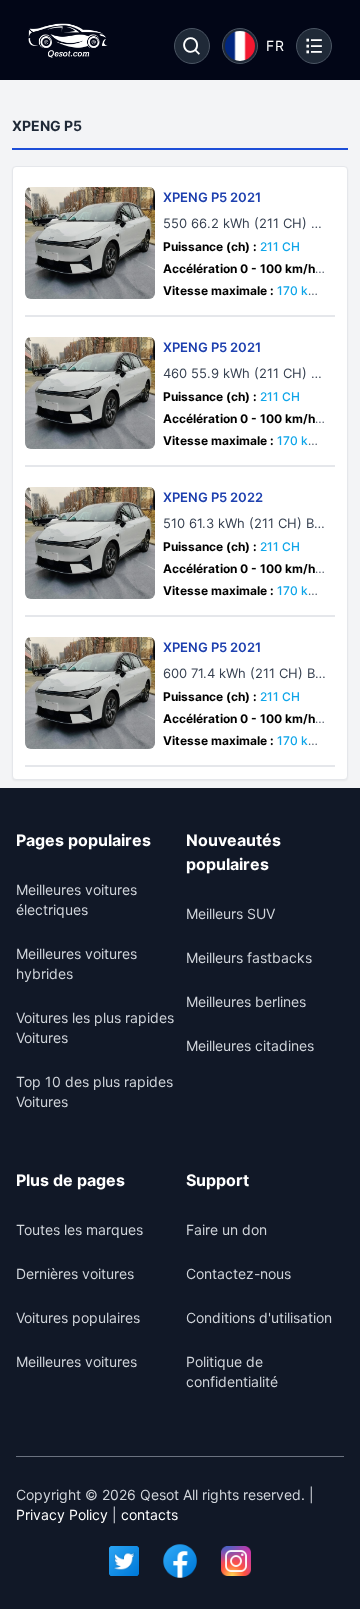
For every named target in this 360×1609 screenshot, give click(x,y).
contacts (149, 1514)
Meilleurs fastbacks (249, 957)
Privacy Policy (62, 1514)
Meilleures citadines (250, 1045)
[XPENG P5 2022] (90, 543)
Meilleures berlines (246, 1001)
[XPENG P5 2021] (90, 243)
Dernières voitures (75, 1273)
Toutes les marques (79, 1229)
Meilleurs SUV (230, 913)
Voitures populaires (78, 1317)
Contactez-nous (238, 1273)
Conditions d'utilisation (259, 1317)
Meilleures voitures (76, 1361)
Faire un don (226, 1229)
